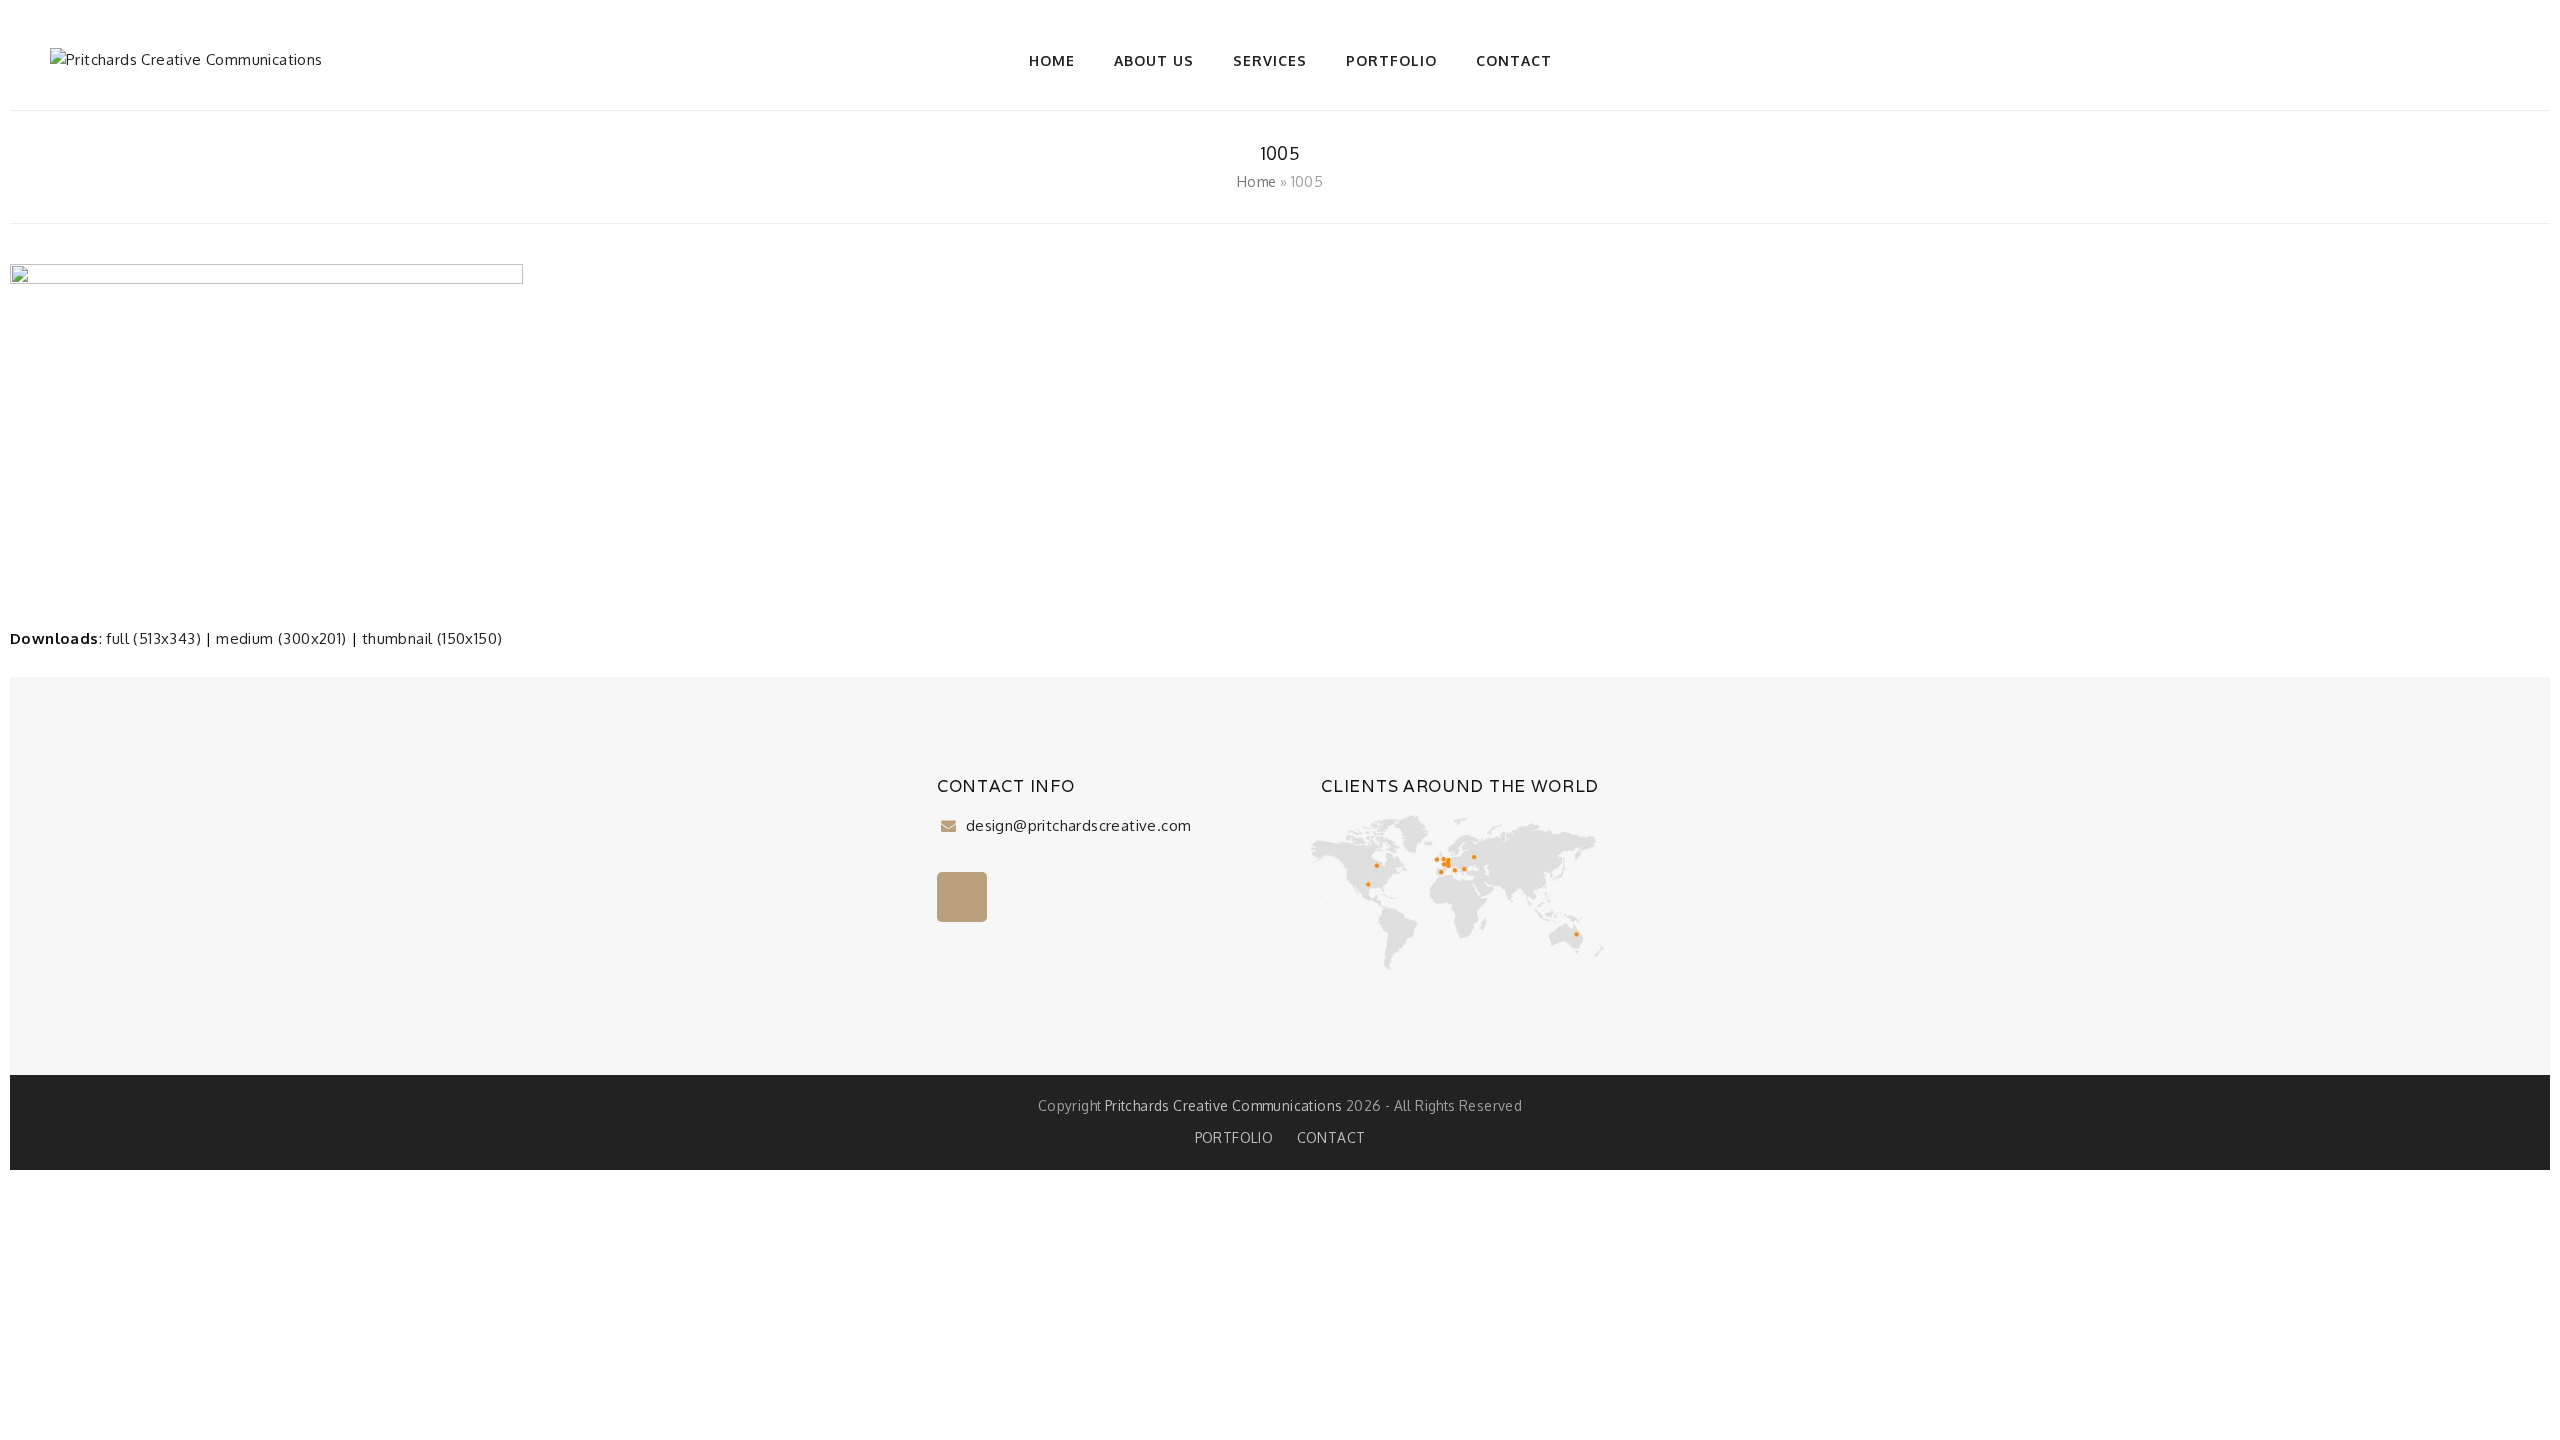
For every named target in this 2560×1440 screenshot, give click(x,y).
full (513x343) (153, 638)
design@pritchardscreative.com (1076, 825)
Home (1257, 181)
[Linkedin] (962, 897)
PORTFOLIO (1234, 1137)
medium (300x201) (281, 638)
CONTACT (1331, 1137)
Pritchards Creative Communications (1224, 1105)
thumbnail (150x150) (432, 638)
